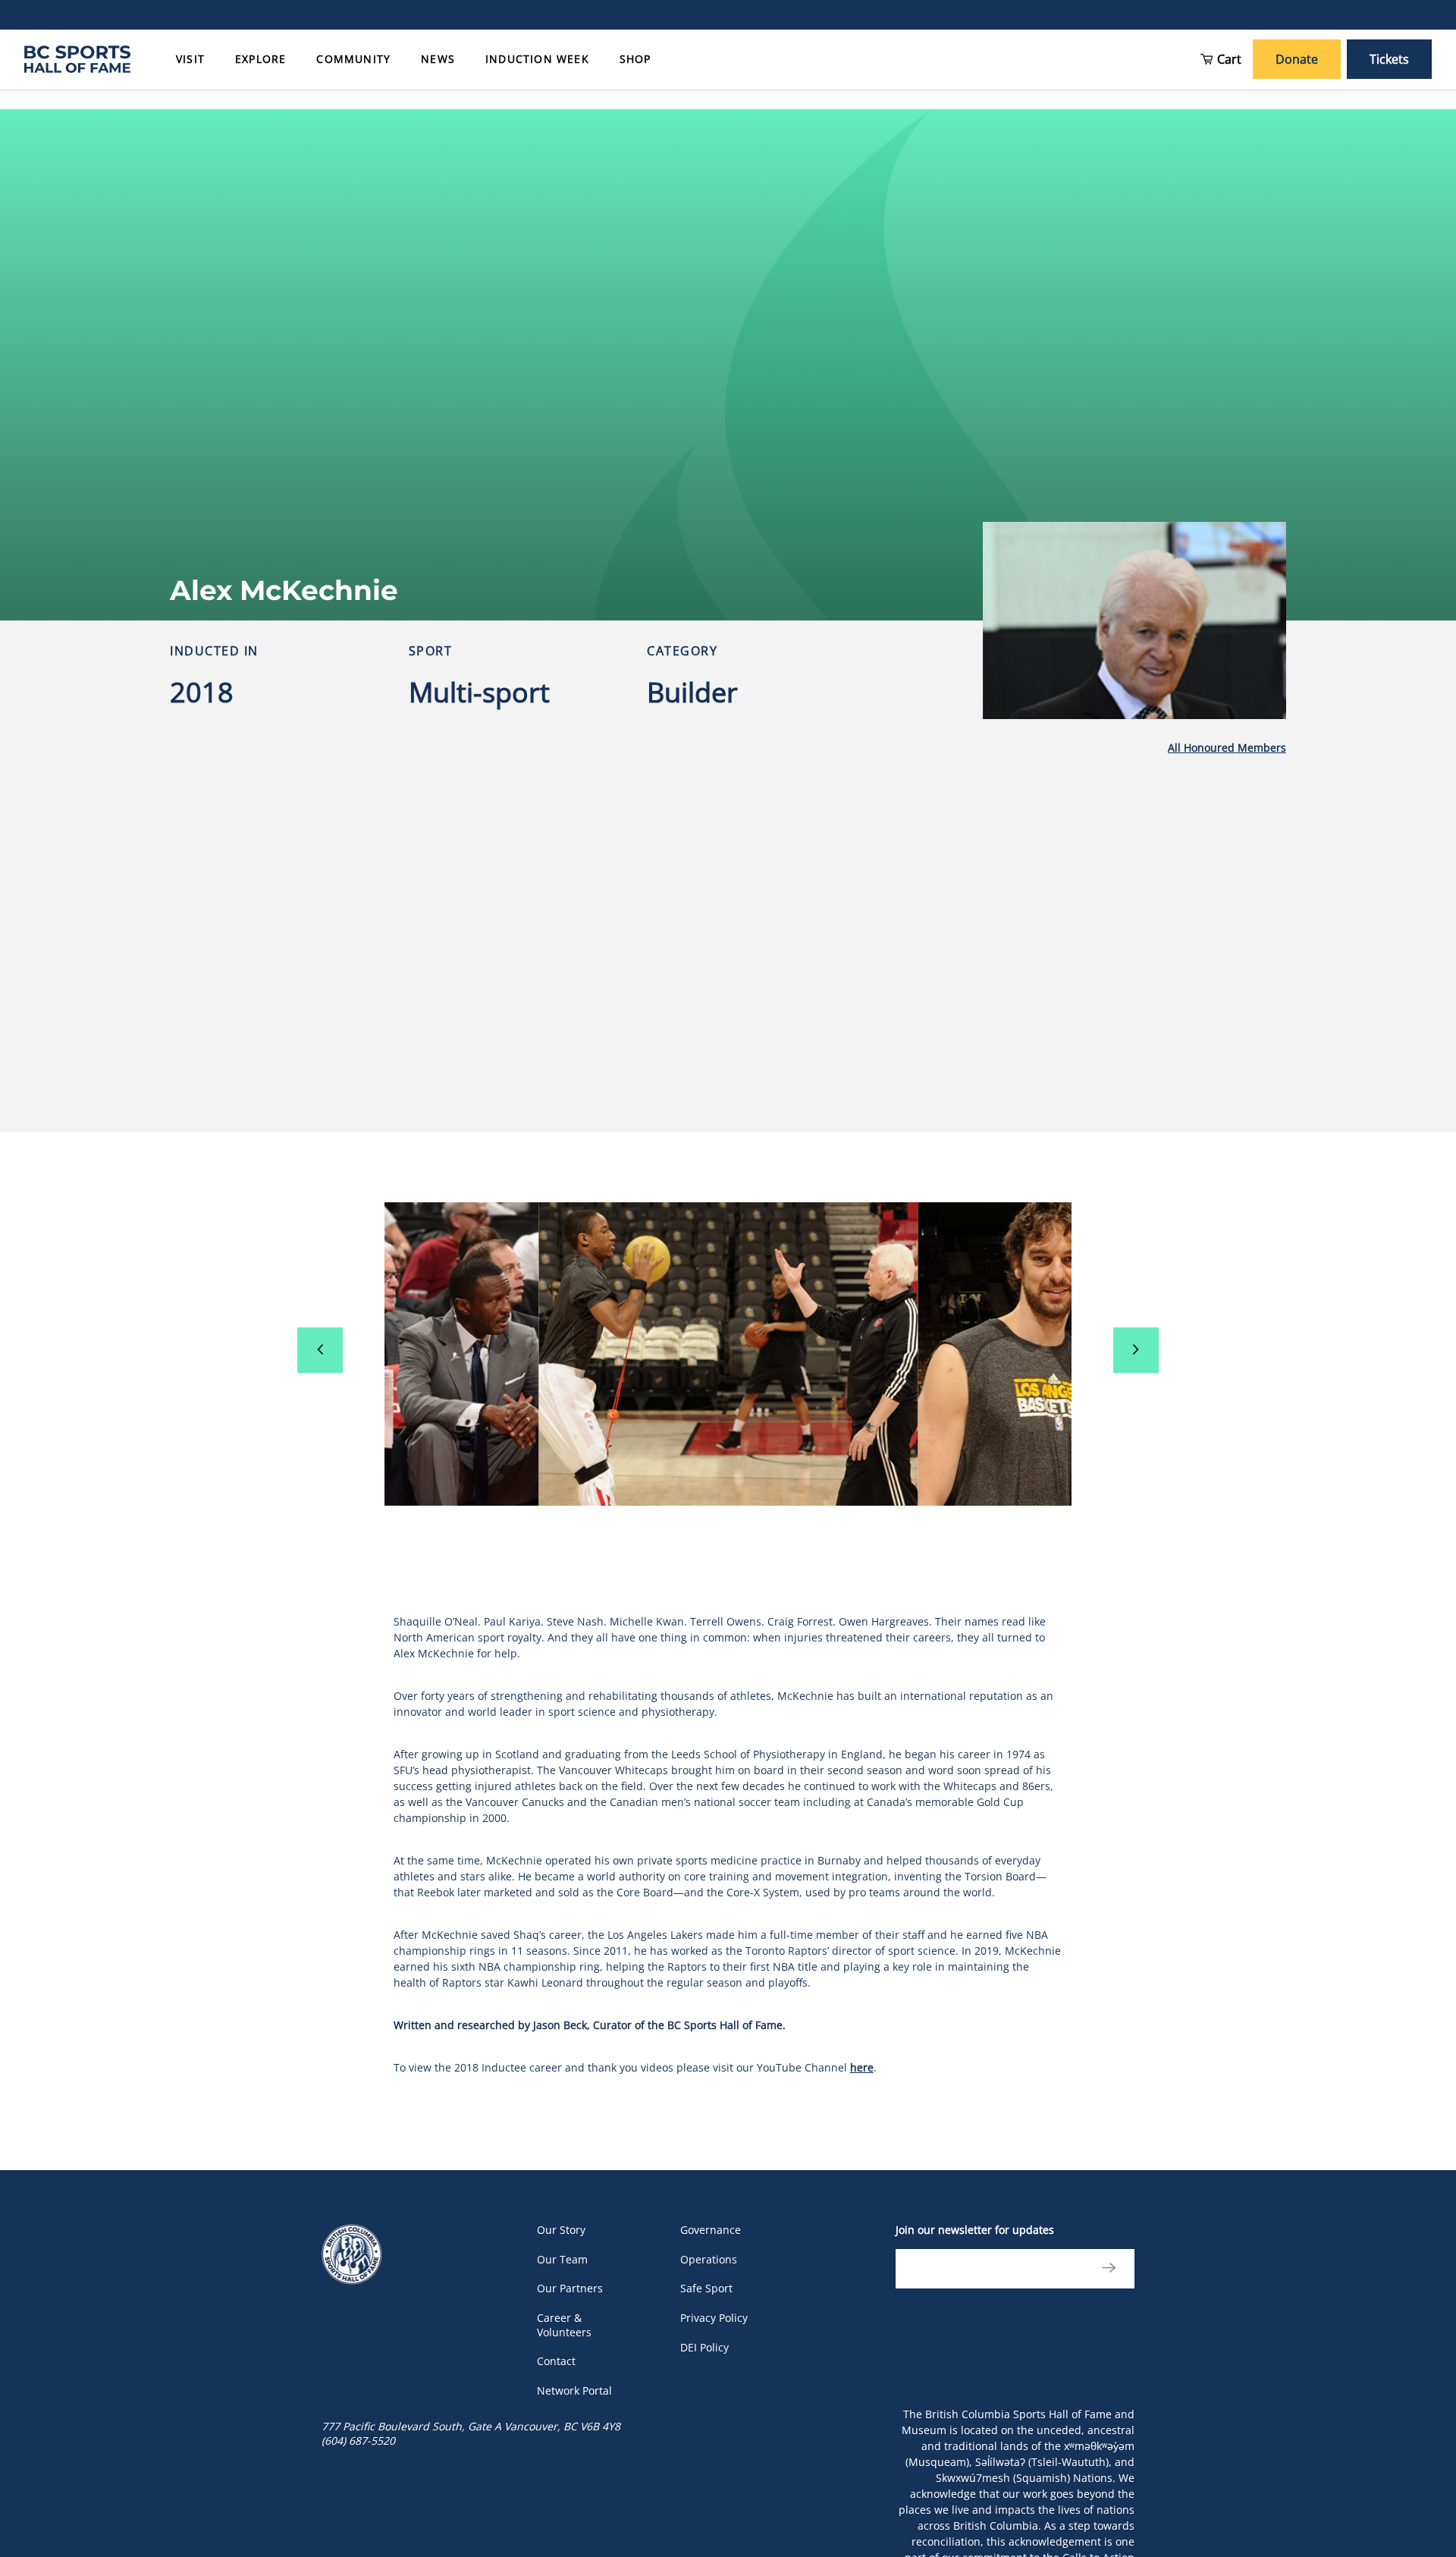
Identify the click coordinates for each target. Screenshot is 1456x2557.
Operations (709, 2259)
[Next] (1136, 1350)
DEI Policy (704, 2347)
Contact (556, 2361)
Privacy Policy (714, 2318)
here (862, 2067)
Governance (711, 2230)
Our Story (561, 2230)
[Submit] (1105, 2269)
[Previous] (320, 1350)
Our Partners (570, 2288)
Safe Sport (706, 2288)
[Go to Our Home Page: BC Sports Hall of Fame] (77, 59)
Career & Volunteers (564, 2325)
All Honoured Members (1227, 748)
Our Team (562, 2259)
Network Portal (574, 2391)
